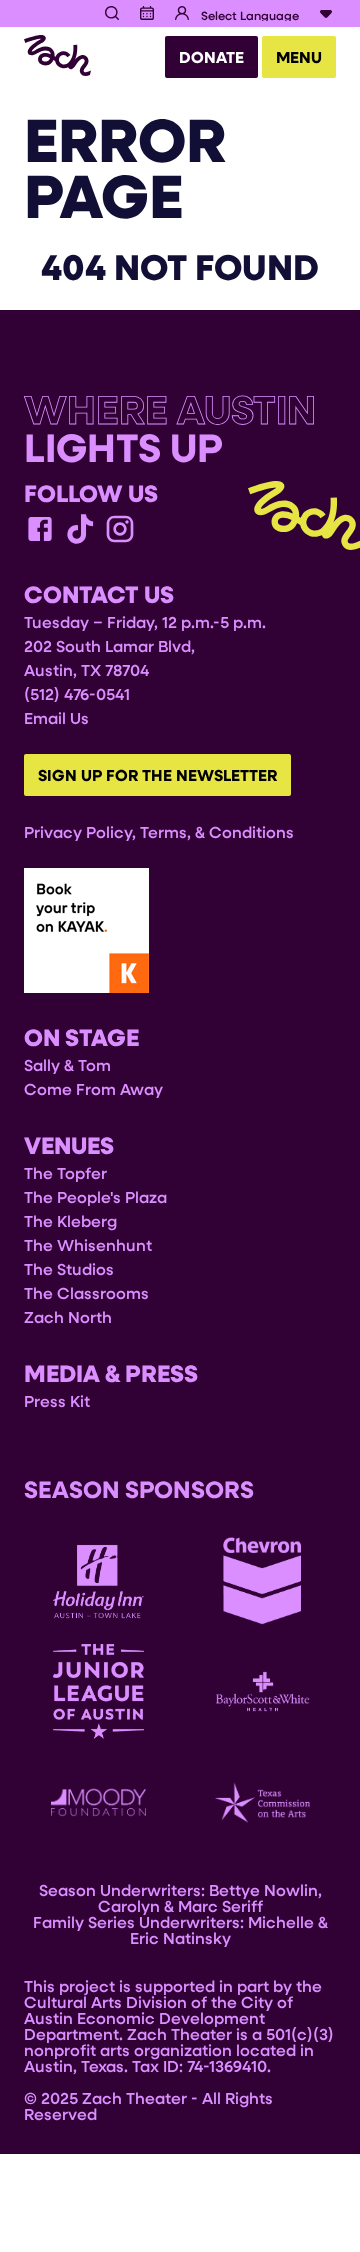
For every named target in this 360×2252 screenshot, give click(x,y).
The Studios (69, 1268)
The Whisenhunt (88, 1244)
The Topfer (65, 1172)
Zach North (68, 1316)
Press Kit (57, 1400)
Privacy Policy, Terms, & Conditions (159, 831)
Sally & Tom (67, 1064)
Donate (211, 57)
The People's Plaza (95, 1196)
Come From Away (93, 1088)
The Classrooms (86, 1292)
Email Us (56, 717)
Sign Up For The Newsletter (157, 775)
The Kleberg (70, 1220)
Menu (299, 57)
